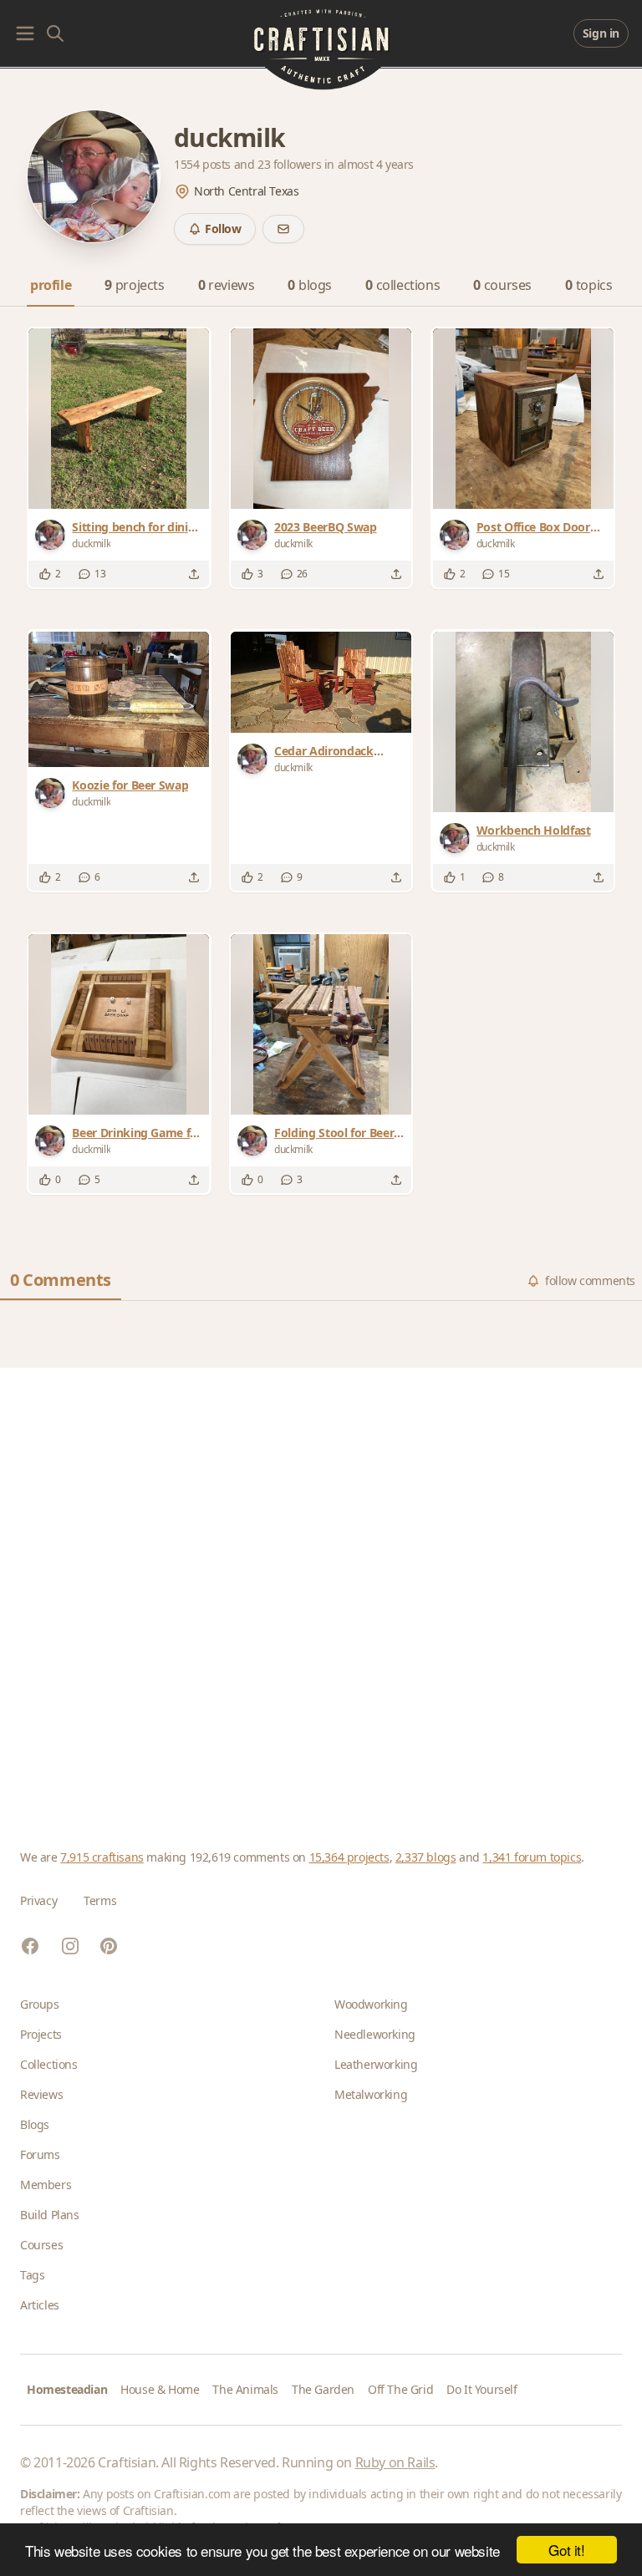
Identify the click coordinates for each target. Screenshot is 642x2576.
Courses (41, 2245)
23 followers (291, 164)
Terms (100, 1900)
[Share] (194, 574)
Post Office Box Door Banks (533, 527)
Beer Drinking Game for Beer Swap (137, 1133)
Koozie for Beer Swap (130, 785)
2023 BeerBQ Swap (325, 527)
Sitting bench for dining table (137, 527)
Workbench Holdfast (534, 830)
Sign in (601, 33)
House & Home (160, 2389)
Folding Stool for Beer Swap (334, 1133)
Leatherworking (376, 2064)
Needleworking (375, 2034)
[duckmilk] (53, 535)
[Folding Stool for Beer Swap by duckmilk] (321, 1024)
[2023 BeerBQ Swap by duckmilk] (321, 419)
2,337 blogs (426, 1857)
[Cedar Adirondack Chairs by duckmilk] (321, 682)
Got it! (566, 2550)
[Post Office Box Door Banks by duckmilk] (523, 419)
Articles (40, 2305)
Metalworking (371, 2094)
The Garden (323, 2389)
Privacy (38, 1900)
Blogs (35, 2124)
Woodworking (371, 2004)
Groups (40, 2004)
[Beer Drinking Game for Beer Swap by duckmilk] (119, 1024)
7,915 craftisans (102, 1857)
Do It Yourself (481, 2389)
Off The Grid (400, 2389)
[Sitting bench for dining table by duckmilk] (119, 419)
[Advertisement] (321, 1588)
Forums (40, 2154)
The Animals (245, 2389)
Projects (41, 2034)
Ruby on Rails (395, 2462)
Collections (49, 2064)
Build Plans (50, 2215)
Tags (32, 2275)
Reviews (41, 2094)
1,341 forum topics (532, 1857)
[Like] (45, 574)
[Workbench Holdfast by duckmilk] (523, 722)
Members (46, 2185)
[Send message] (283, 229)
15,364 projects (349, 1857)
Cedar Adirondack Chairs (324, 751)
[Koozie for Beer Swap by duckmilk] (119, 699)
